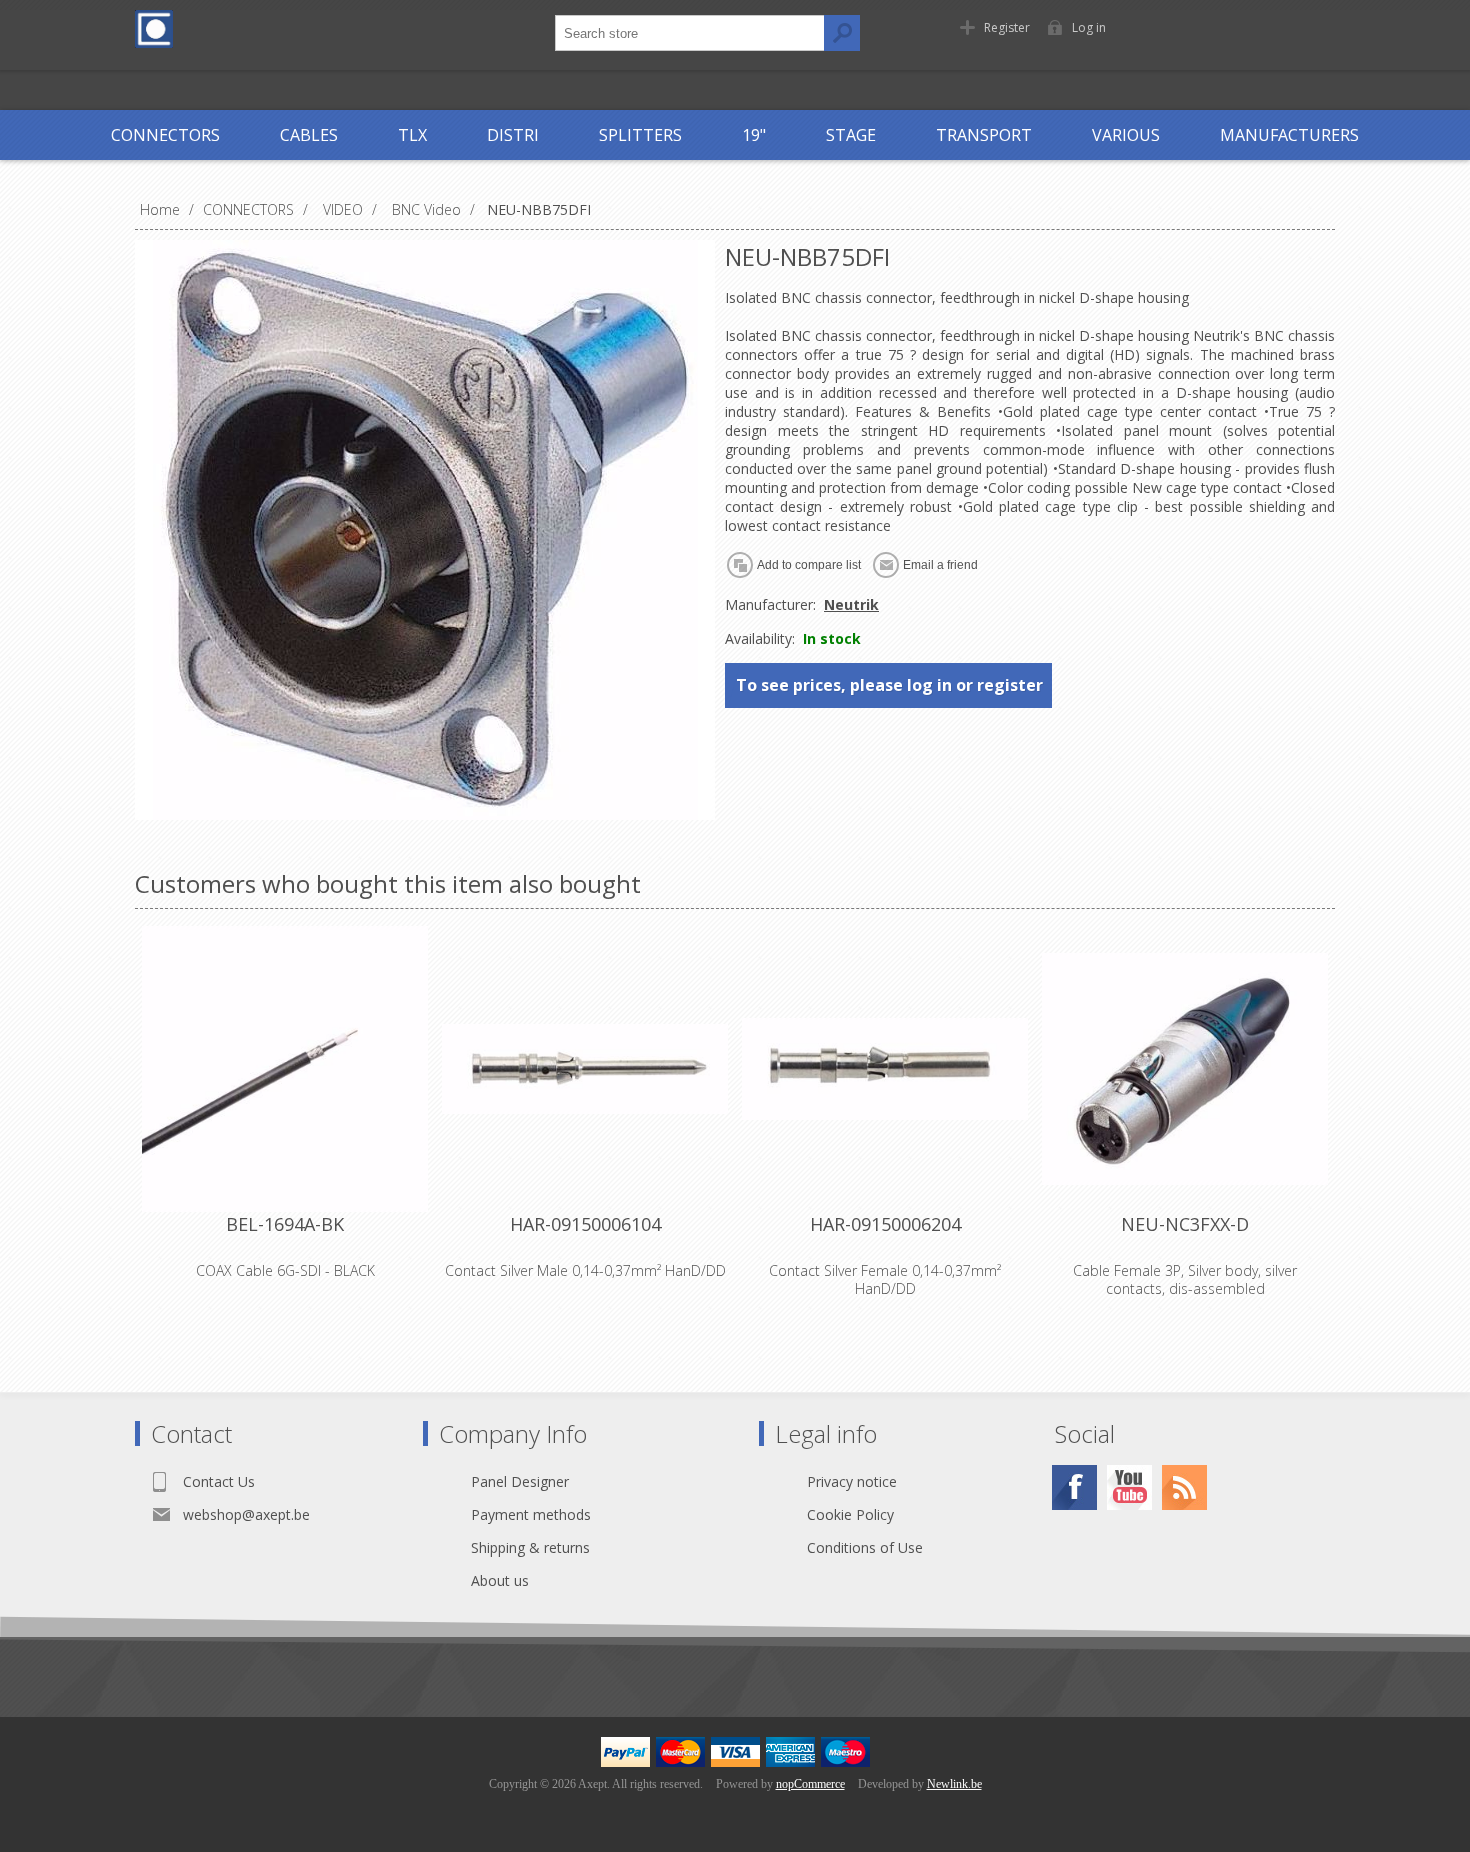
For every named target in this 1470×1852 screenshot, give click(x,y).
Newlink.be (954, 1784)
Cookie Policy (850, 1514)
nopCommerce (810, 1784)
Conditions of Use (865, 1547)
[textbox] (690, 33)
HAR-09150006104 (585, 1224)
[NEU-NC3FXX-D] (1185, 1069)
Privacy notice (852, 1481)
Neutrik (851, 604)
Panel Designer (520, 1481)
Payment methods (531, 1514)
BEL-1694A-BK (285, 1224)
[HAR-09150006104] (585, 1069)
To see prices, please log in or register (889, 685)
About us (500, 1580)
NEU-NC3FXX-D (1185, 1224)
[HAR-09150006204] (885, 1069)
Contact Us (219, 1481)
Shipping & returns (530, 1547)
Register (1007, 27)
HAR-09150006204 (885, 1224)
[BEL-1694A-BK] (285, 1069)
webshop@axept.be (246, 1514)
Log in (1089, 27)
